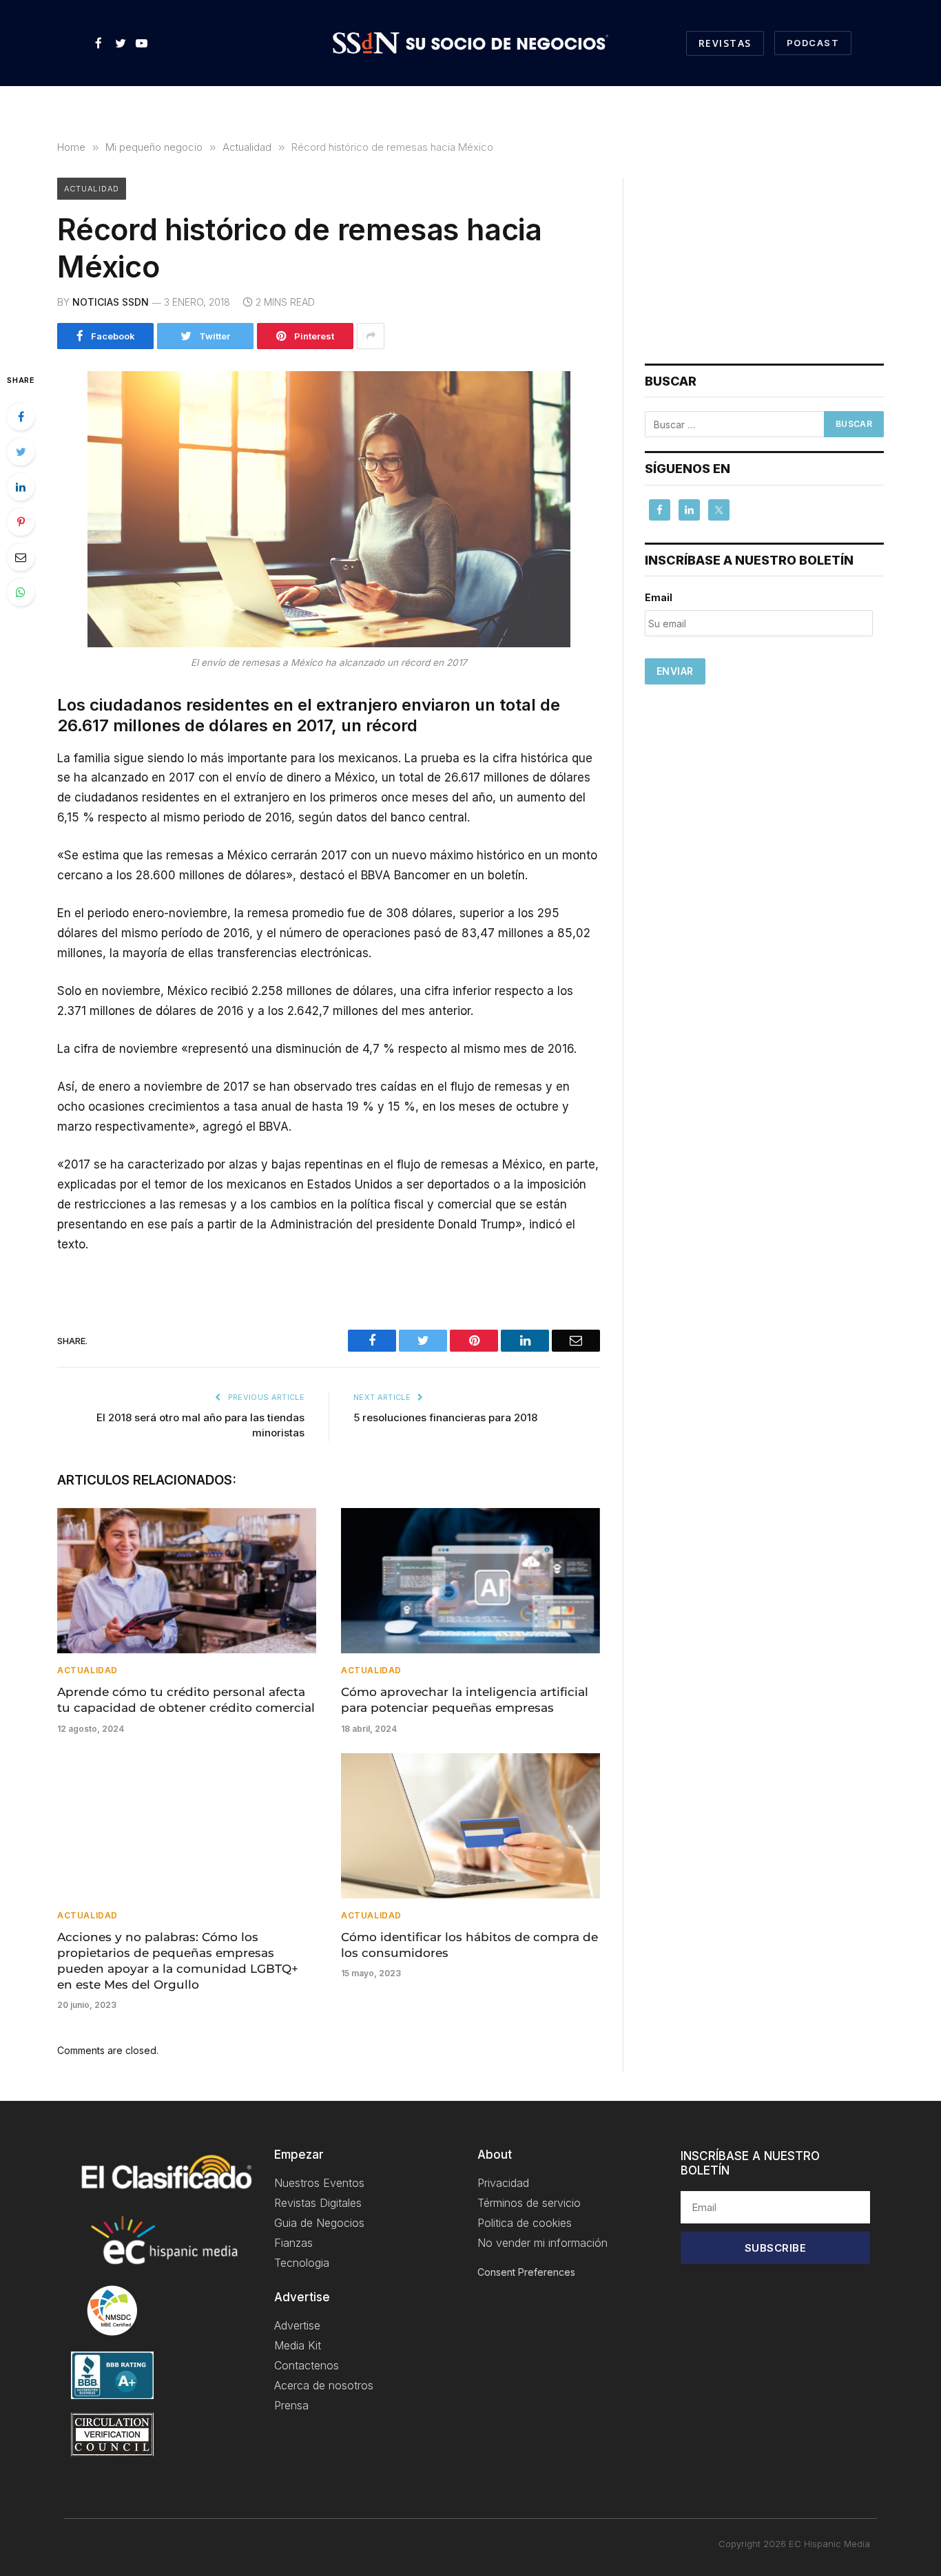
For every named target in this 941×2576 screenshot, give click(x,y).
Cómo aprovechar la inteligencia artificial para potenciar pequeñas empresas (465, 1700)
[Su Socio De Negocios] (470, 43)
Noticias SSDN (111, 302)
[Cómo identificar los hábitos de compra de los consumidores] (470, 1826)
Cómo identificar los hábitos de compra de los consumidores (469, 1945)
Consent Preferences (526, 2272)
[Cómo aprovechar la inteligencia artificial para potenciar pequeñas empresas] (470, 1581)
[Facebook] (21, 417)
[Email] (21, 557)
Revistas (725, 43)
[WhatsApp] (21, 592)
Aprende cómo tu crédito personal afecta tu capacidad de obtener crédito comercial (186, 1700)
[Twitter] (21, 452)
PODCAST (813, 43)
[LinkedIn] (21, 487)
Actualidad (92, 189)
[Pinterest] (21, 522)
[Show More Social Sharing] (371, 336)
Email (659, 597)
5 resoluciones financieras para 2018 (445, 1417)
